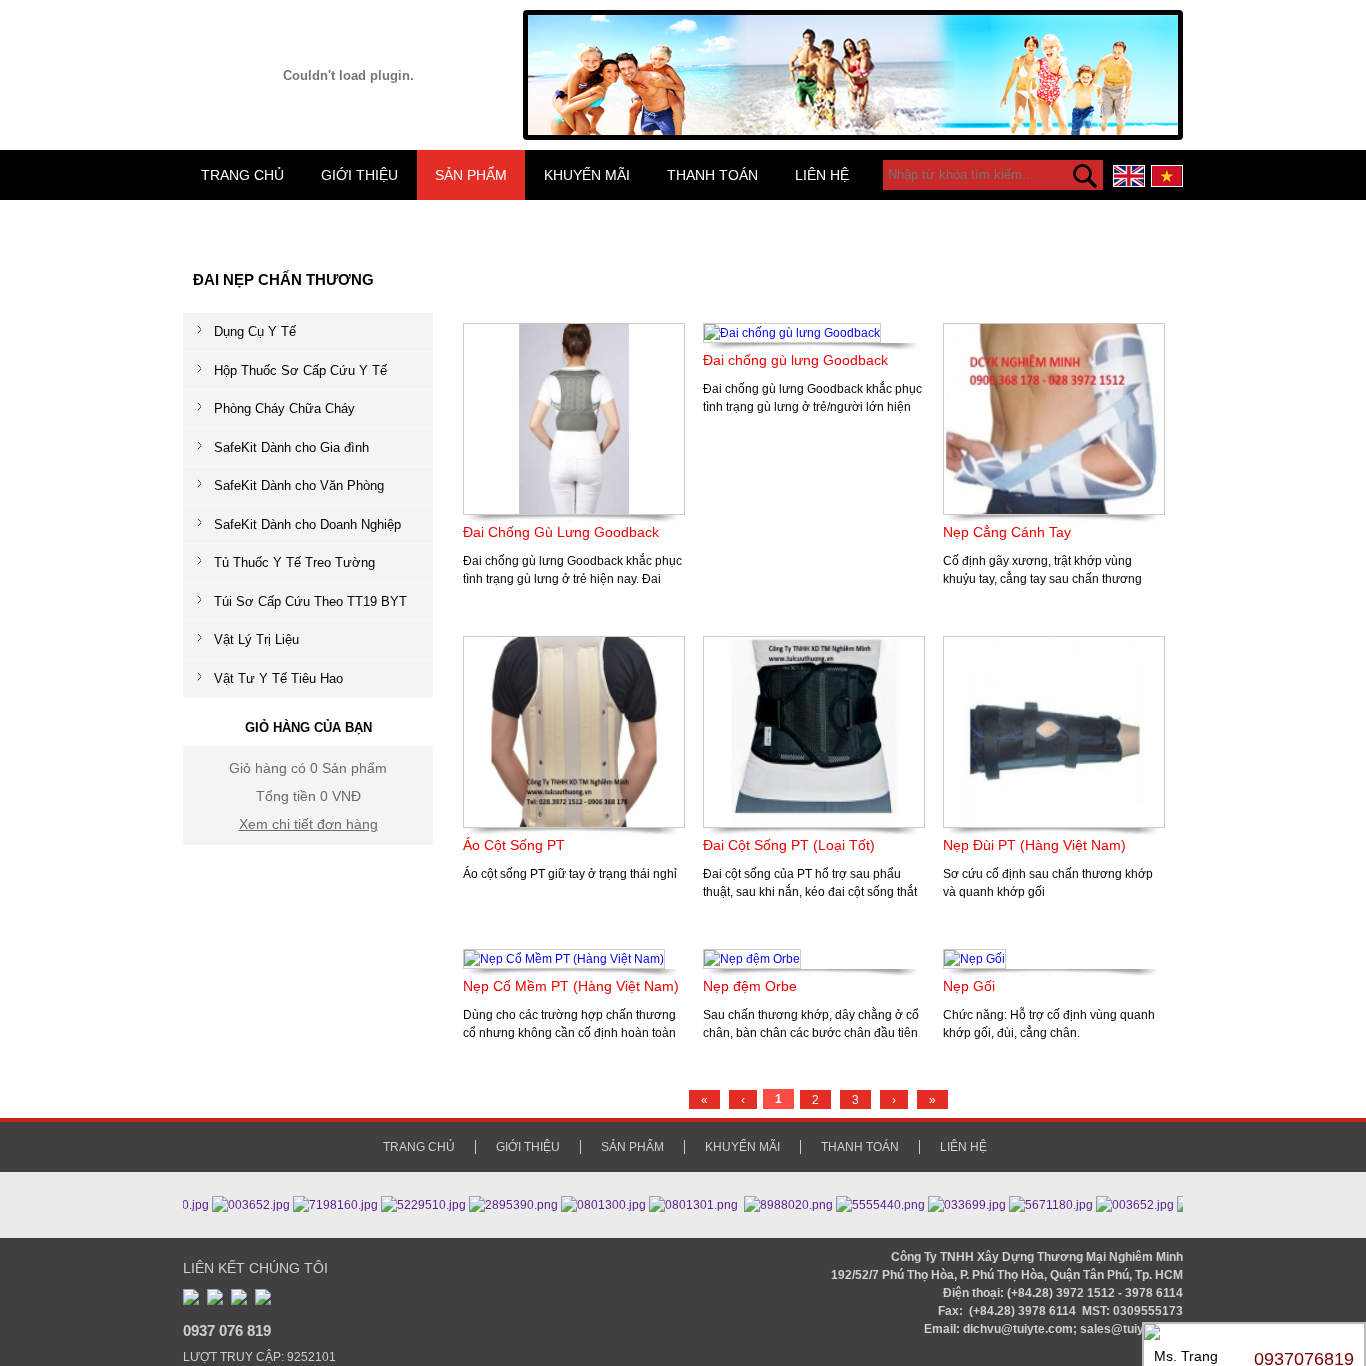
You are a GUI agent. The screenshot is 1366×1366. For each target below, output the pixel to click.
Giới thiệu (359, 175)
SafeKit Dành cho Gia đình (291, 447)
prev (544, 66)
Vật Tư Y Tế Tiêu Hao (278, 678)
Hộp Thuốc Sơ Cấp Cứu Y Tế (300, 370)
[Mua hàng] (548, 604)
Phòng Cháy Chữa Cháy (284, 408)
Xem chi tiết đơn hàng (308, 824)
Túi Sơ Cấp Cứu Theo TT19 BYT (310, 601)
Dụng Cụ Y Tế (255, 331)
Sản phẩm (471, 175)
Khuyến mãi (587, 175)
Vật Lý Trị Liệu (256, 639)
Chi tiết (590, 604)
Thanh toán (712, 175)
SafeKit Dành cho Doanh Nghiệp (307, 524)
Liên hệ (822, 175)
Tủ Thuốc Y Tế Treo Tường (294, 562)
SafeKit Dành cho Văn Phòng (299, 485)
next (1161, 66)
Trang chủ (242, 175)
